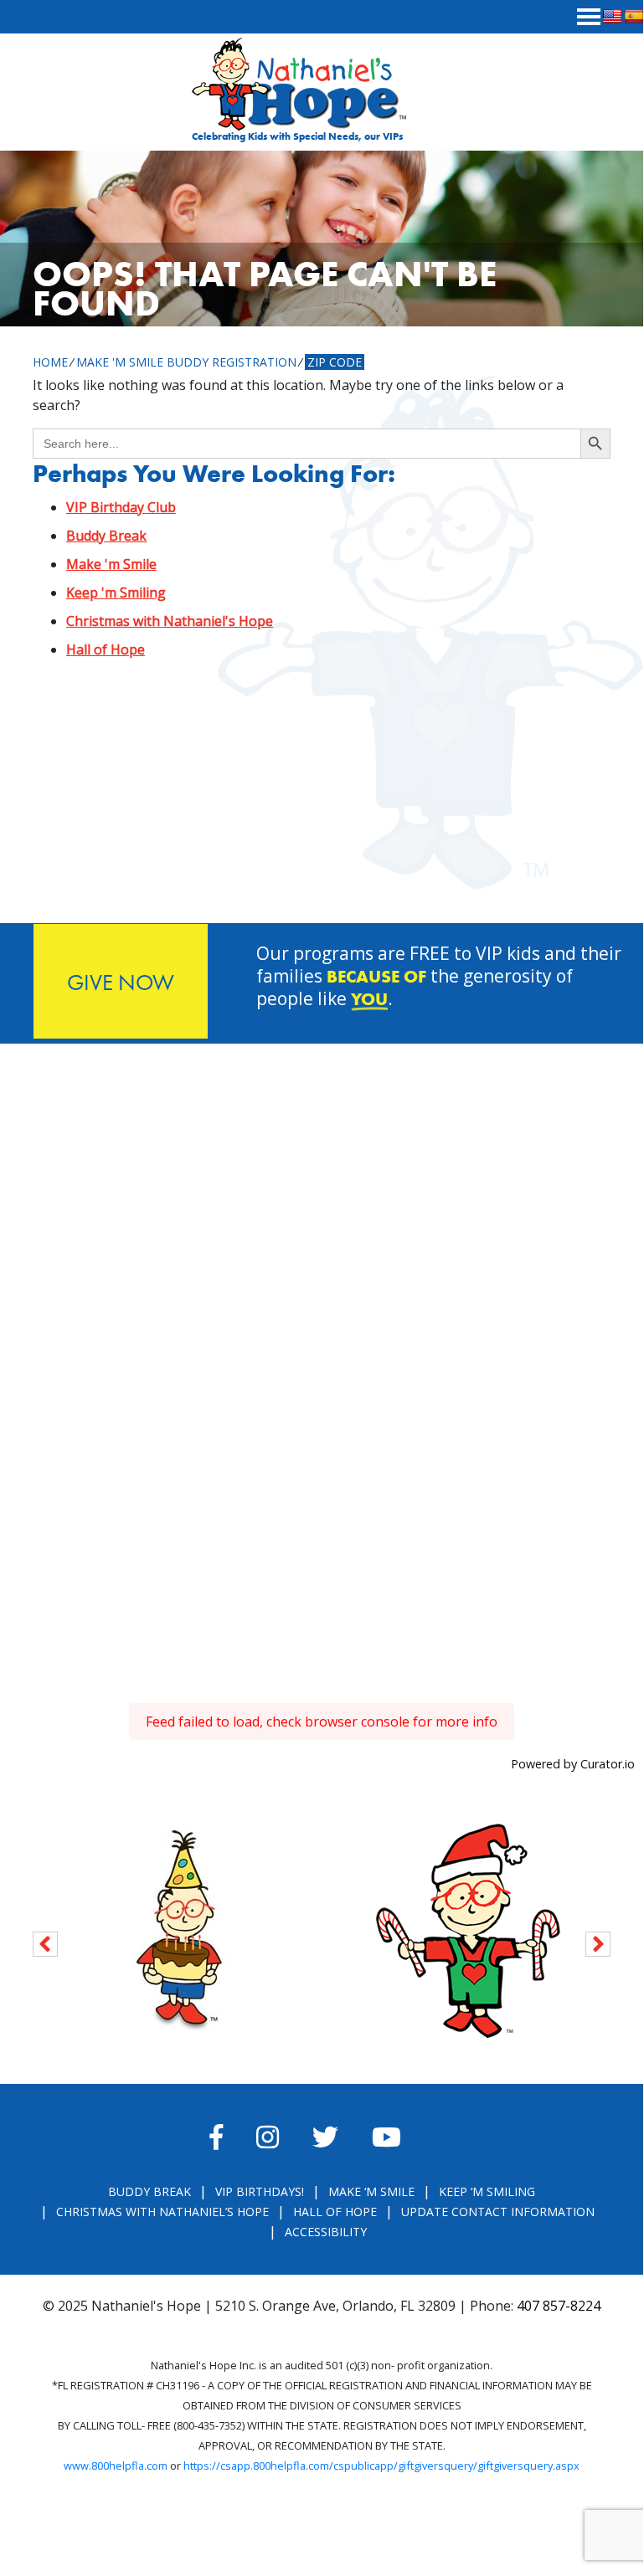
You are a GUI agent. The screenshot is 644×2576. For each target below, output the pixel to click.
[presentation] (45, 1941)
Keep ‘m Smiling (487, 2191)
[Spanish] (634, 17)
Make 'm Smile (111, 564)
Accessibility (326, 2232)
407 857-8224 (559, 2306)
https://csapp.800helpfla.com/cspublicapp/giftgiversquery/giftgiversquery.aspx (381, 2466)
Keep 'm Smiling (116, 593)
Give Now (121, 982)
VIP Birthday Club (121, 507)
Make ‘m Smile (371, 2191)
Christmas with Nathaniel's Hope (170, 621)
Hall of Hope (106, 649)
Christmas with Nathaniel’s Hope (162, 2212)
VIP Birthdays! (260, 2191)
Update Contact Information (498, 2212)
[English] (612, 17)
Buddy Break (106, 536)
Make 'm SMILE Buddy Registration (186, 362)
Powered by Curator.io (573, 1764)
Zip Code (335, 362)
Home (50, 362)
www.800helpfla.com (116, 2466)
